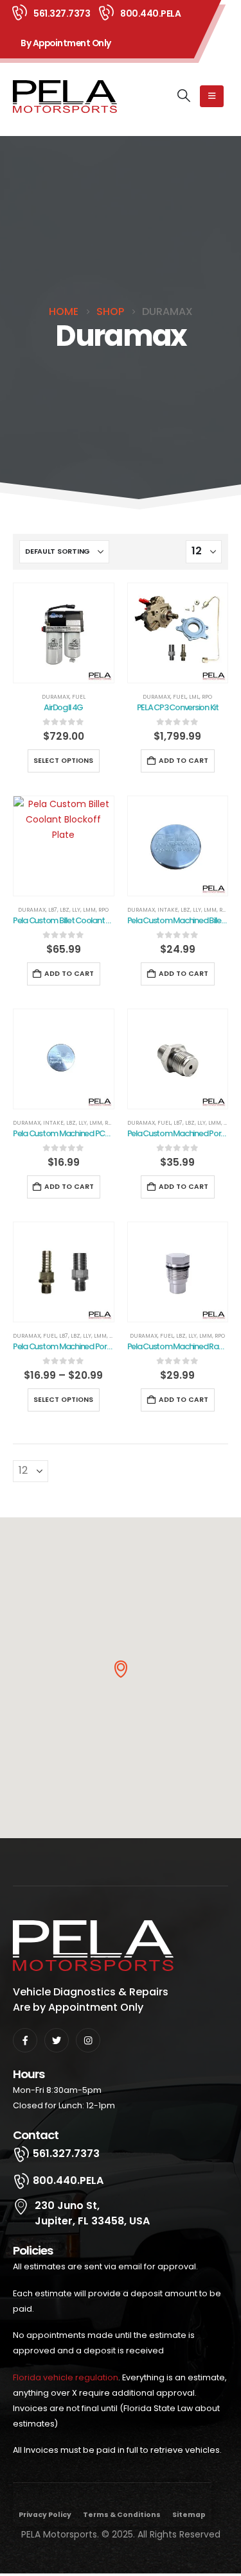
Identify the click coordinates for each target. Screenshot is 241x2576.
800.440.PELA (150, 13)
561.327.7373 (62, 13)
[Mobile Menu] (212, 96)
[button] (184, 96)
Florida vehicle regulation (66, 2377)
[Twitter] (57, 2040)
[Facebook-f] (25, 2040)
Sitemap (189, 2515)
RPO (207, 697)
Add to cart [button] (183, 761)
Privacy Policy (45, 2515)
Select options (63, 761)
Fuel (79, 697)
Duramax (56, 697)
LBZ (65, 910)
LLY (76, 910)
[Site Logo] (65, 97)
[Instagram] (88, 2040)
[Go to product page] (64, 633)
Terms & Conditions (122, 2515)
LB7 (53, 910)
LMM (89, 910)
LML (194, 697)
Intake (168, 910)
